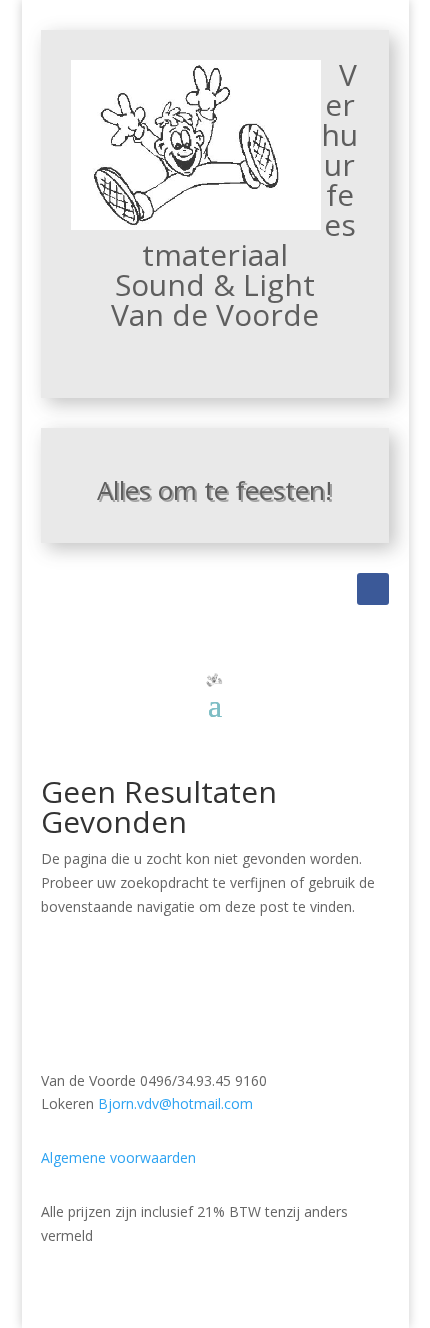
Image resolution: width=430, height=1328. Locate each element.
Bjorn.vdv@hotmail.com (175, 1103)
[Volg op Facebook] (373, 589)
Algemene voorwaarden (118, 1157)
